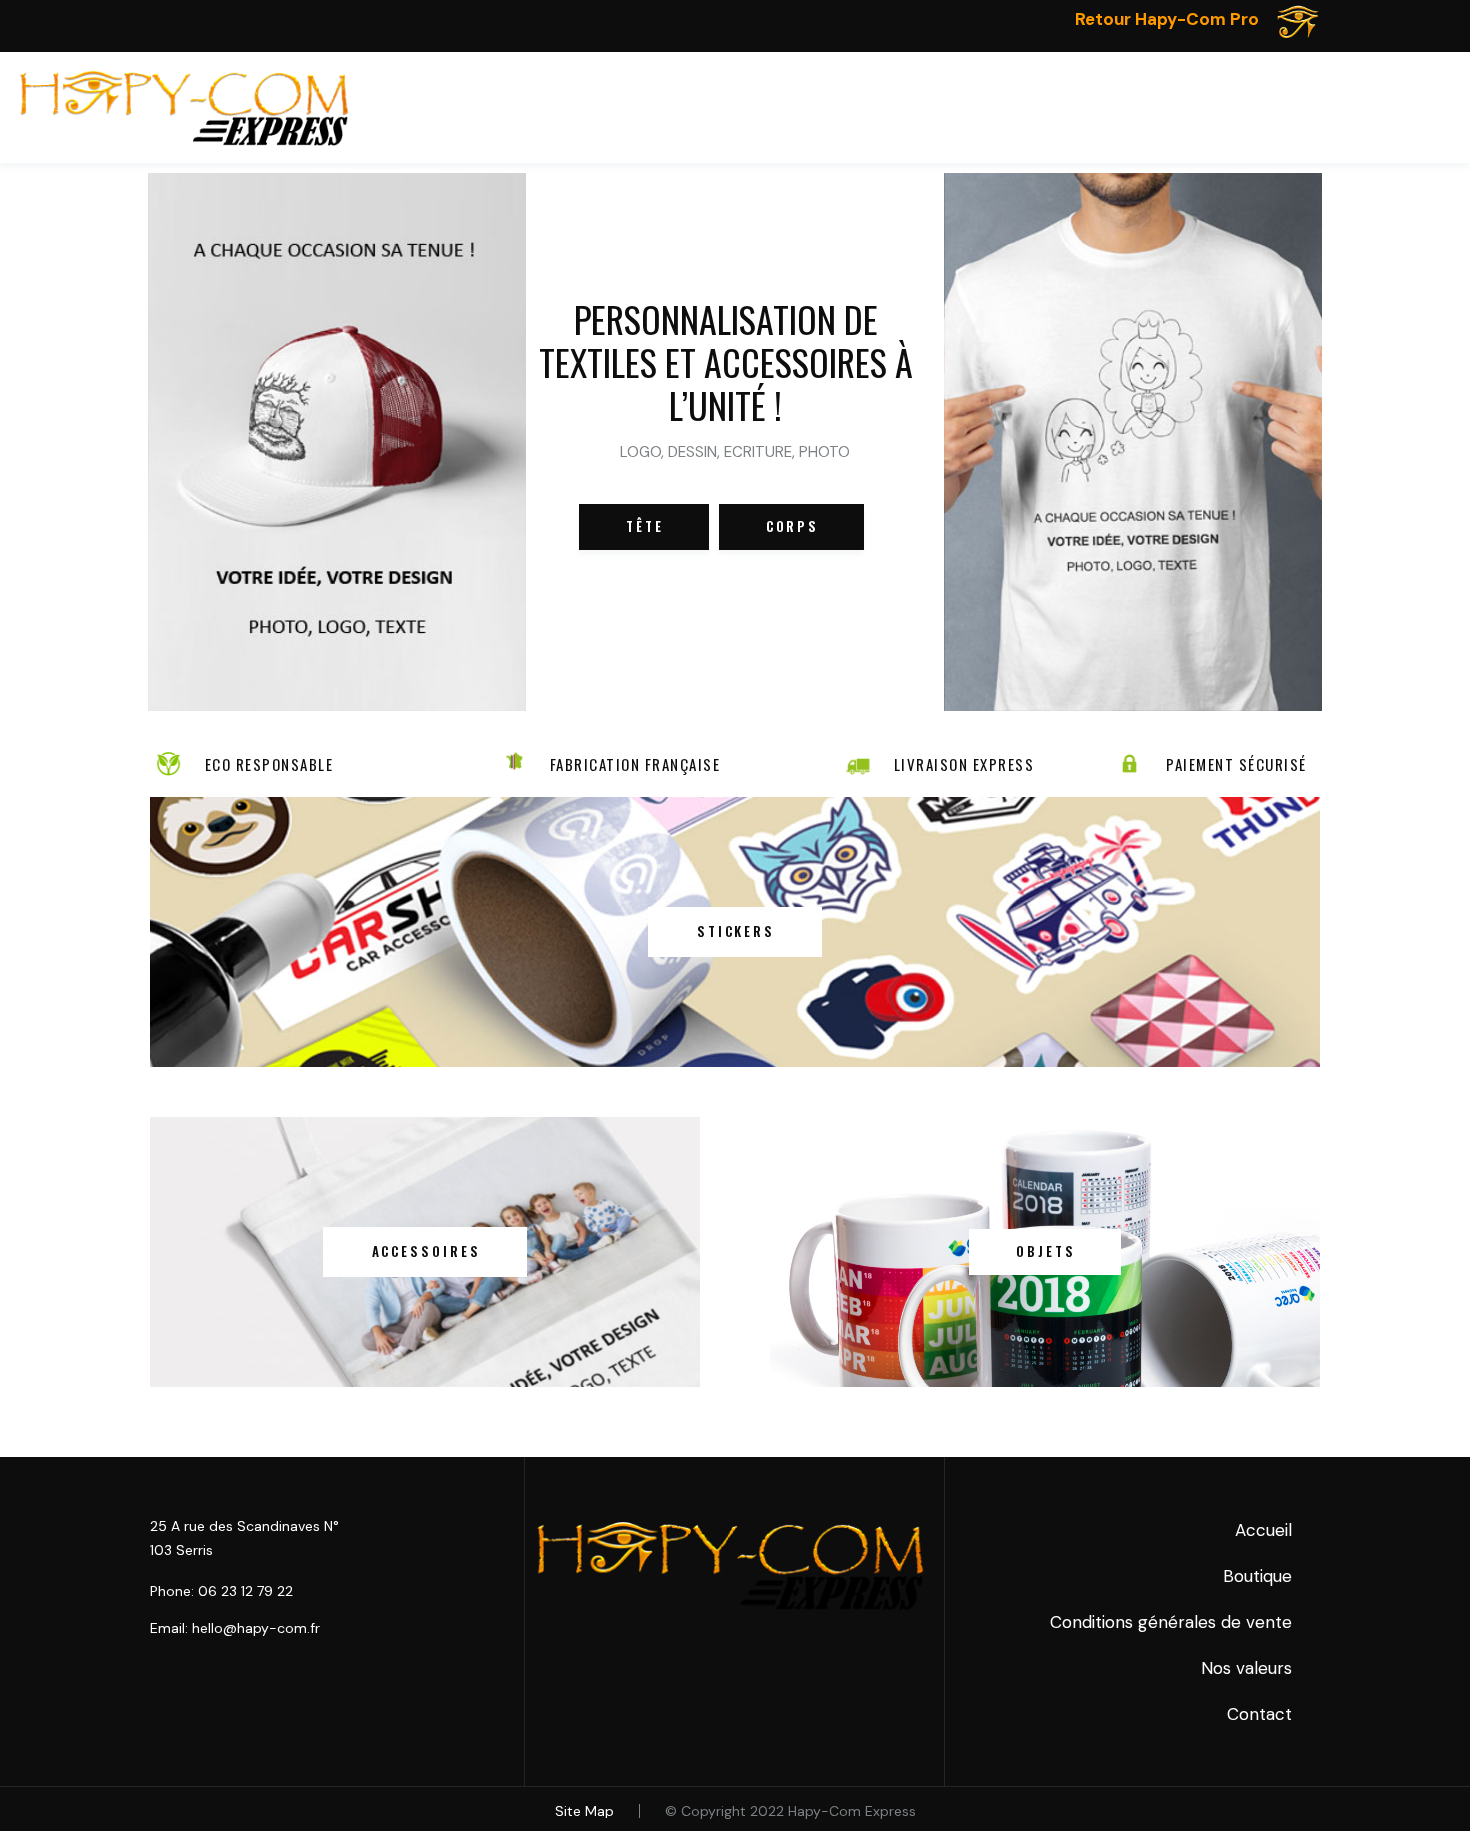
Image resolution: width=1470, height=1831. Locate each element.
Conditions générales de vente (1171, 1622)
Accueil (1263, 1530)
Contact (1259, 1714)
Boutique (1257, 1576)
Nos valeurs (1246, 1668)
